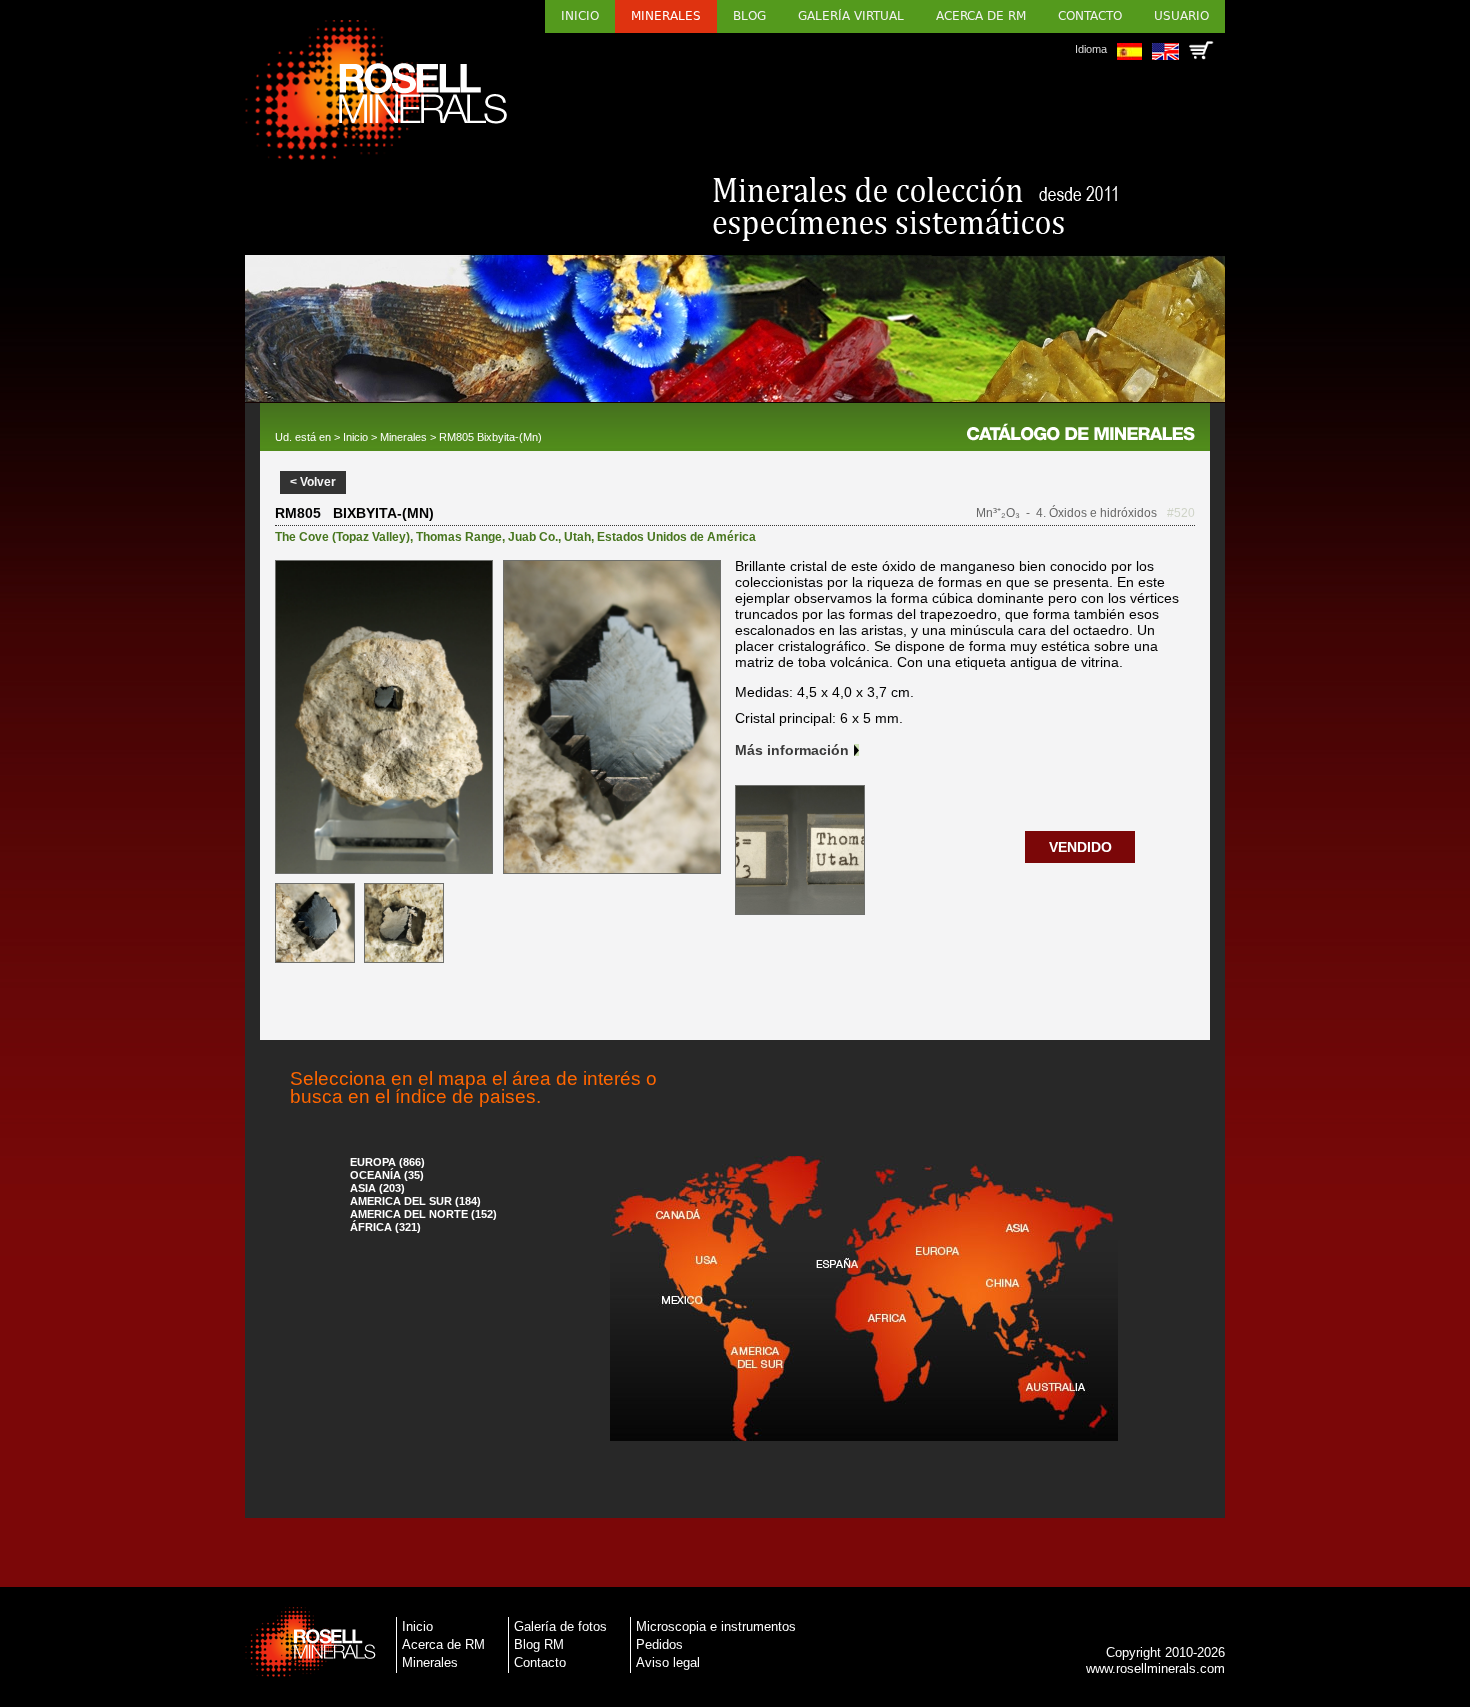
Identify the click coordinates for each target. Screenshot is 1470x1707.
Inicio (580, 16)
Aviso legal (668, 1662)
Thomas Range (459, 537)
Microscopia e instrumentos (716, 1626)
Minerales (666, 16)
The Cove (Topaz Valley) (342, 537)
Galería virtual (851, 16)
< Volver (313, 482)
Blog (749, 16)
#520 (1181, 513)
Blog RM (539, 1644)
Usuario (1181, 16)
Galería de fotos (560, 1626)
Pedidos (659, 1644)
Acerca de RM (981, 16)
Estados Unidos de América (676, 537)
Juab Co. (533, 537)
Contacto (1090, 16)
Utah (577, 537)
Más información (792, 750)
